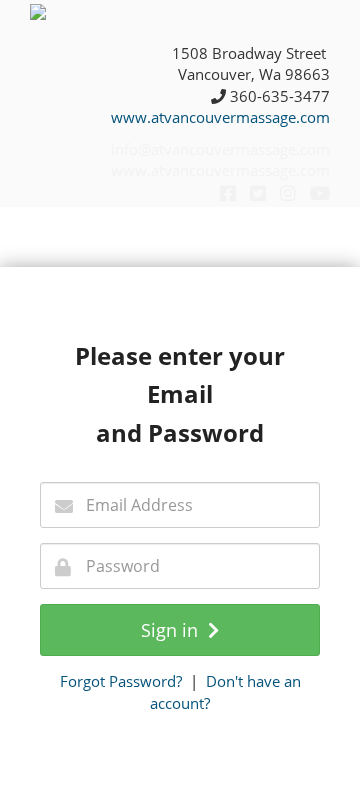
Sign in (174, 630)
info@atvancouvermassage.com (220, 149)
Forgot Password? (121, 681)
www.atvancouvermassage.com (220, 117)
